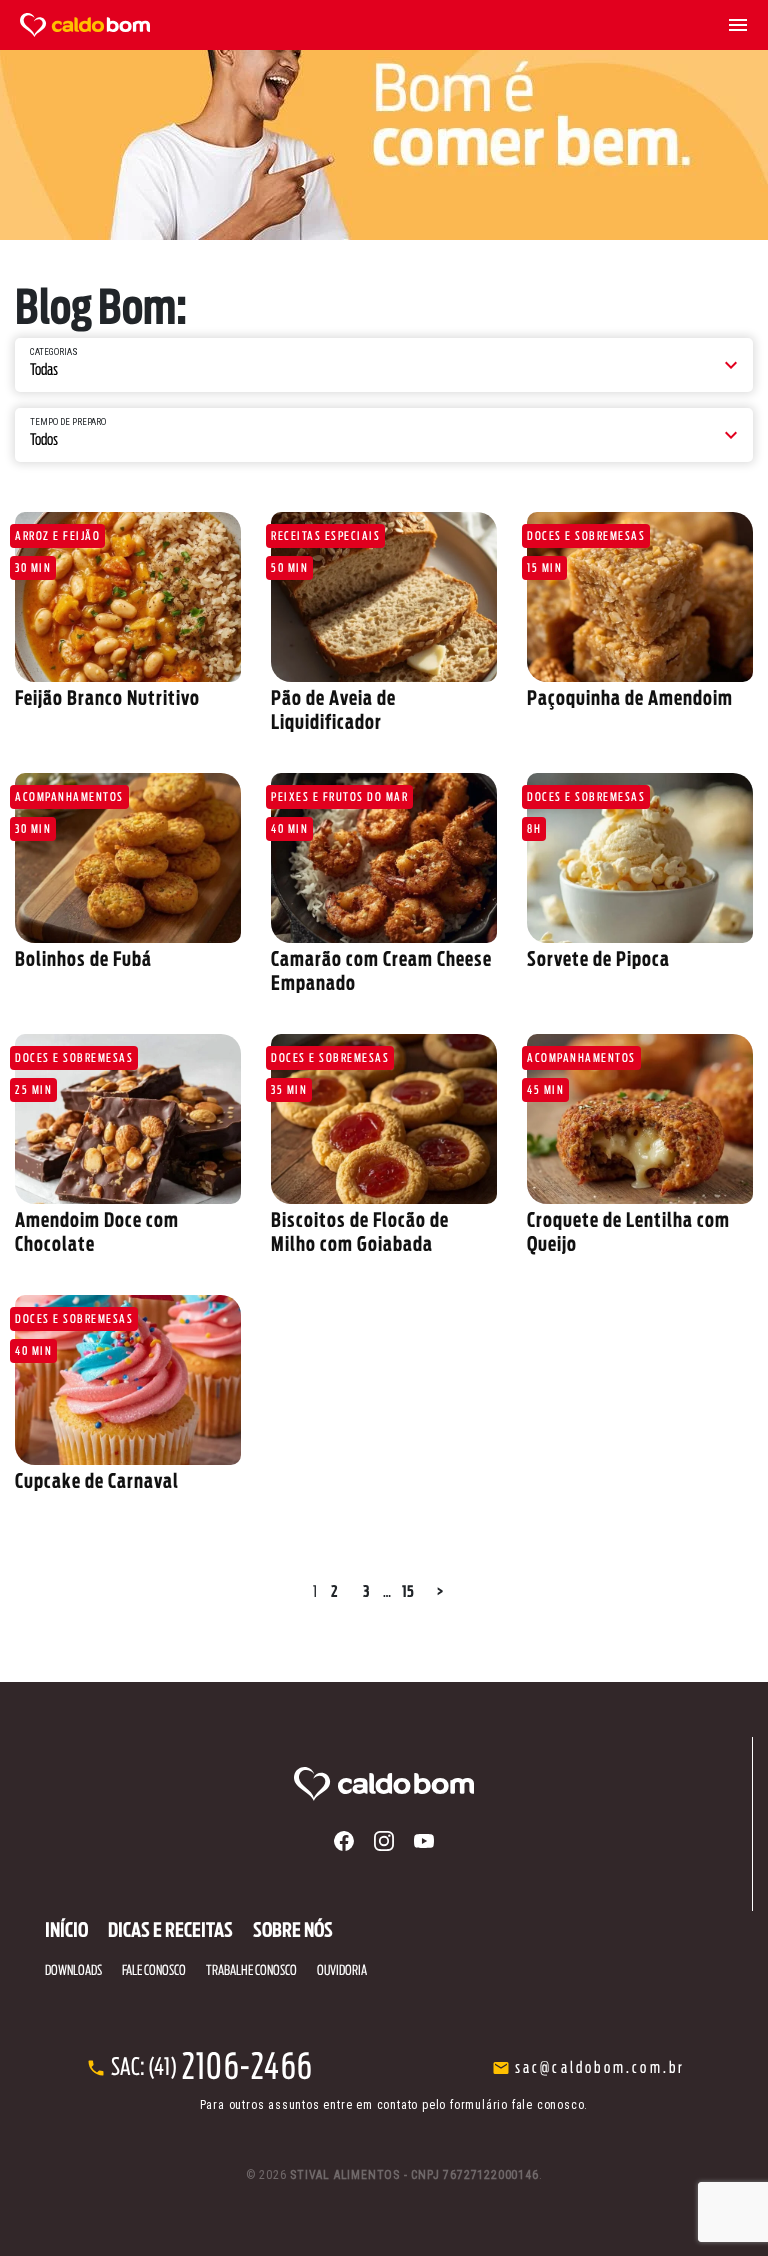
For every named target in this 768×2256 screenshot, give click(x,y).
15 (408, 1592)
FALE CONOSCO (154, 1971)
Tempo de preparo (68, 422)
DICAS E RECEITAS (170, 1931)
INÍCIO (66, 1931)
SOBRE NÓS (384, 1026)
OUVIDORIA (384, 1101)
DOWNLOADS (384, 1051)
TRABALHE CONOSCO (384, 1076)
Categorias (54, 352)
